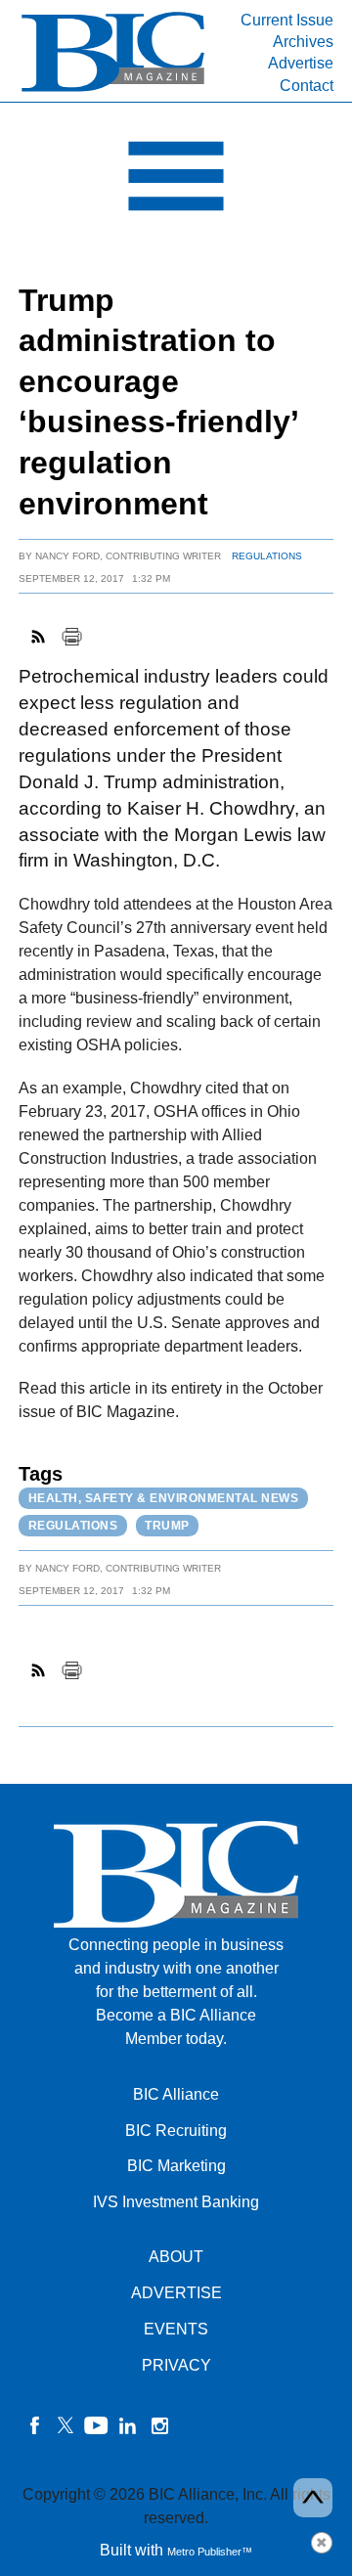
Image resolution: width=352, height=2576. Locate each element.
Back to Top (313, 2498)
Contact (307, 86)
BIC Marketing (176, 2166)
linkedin (128, 2425)
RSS (39, 637)
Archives (303, 42)
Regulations (267, 556)
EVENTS (176, 2329)
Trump (167, 1526)
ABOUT (176, 2257)
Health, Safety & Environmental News (164, 1498)
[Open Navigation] (176, 181)
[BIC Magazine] (113, 89)
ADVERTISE (176, 2293)
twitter (66, 2425)
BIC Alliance (176, 2094)
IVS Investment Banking (176, 2202)
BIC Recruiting (176, 2131)
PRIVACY (176, 2365)
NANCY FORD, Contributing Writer (128, 556)
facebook (34, 2425)
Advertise (301, 63)
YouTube (97, 2425)
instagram (159, 2425)
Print (71, 637)
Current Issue (287, 20)
